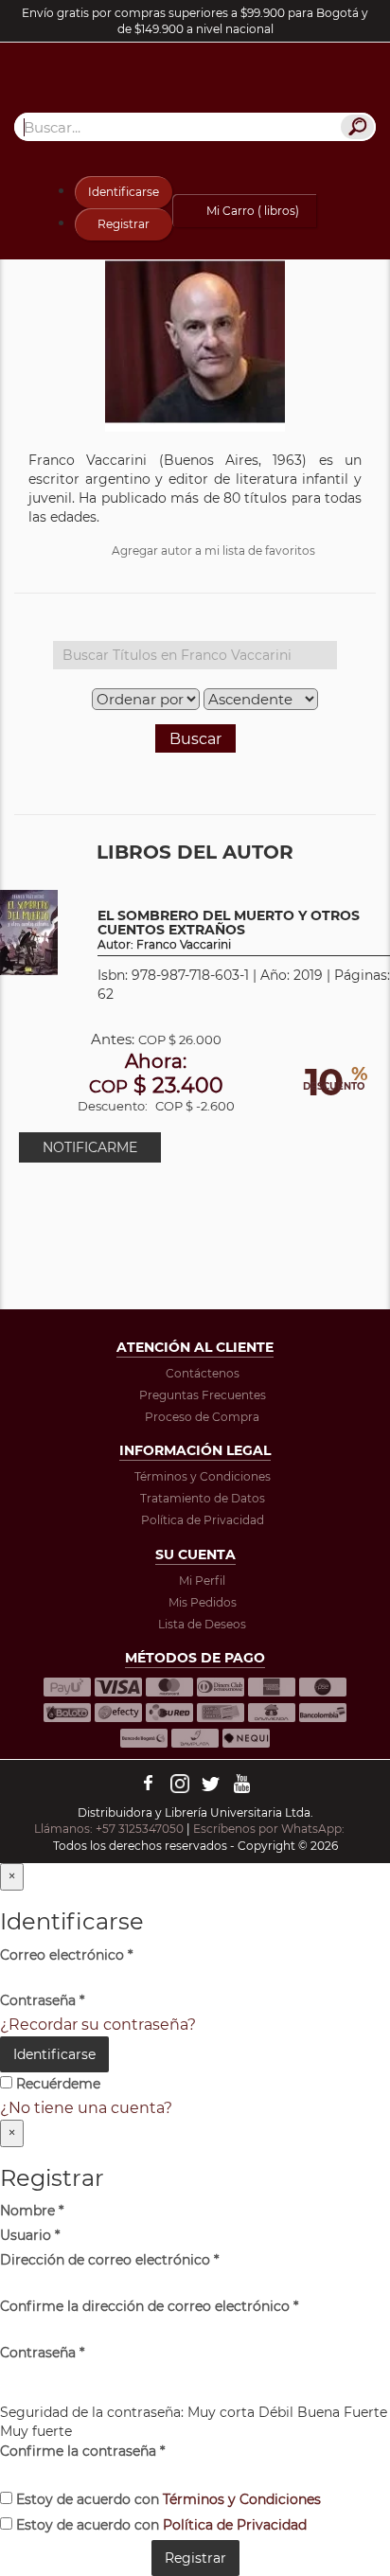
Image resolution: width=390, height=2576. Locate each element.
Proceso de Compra (202, 1417)
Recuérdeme (56, 2084)
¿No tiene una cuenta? (86, 2108)
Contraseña (42, 2000)
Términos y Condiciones (203, 1476)
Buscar (195, 739)
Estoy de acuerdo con (167, 2499)
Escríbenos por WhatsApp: (270, 1829)
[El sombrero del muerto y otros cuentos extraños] (29, 931)
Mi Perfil (202, 1581)
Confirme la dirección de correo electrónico (149, 2306)
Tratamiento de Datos (203, 1498)
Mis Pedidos (203, 1602)
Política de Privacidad (203, 1520)
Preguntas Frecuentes (203, 1395)
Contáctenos (203, 1373)
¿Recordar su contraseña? (98, 2025)
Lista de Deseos (202, 1624)
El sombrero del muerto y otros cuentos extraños (229, 930)
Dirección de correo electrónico (109, 2260)
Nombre (32, 2211)
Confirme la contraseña (82, 2451)
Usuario (30, 2235)
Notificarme (90, 1147)
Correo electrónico (66, 1955)
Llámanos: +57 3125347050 (109, 1829)
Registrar (124, 224)
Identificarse (124, 192)
